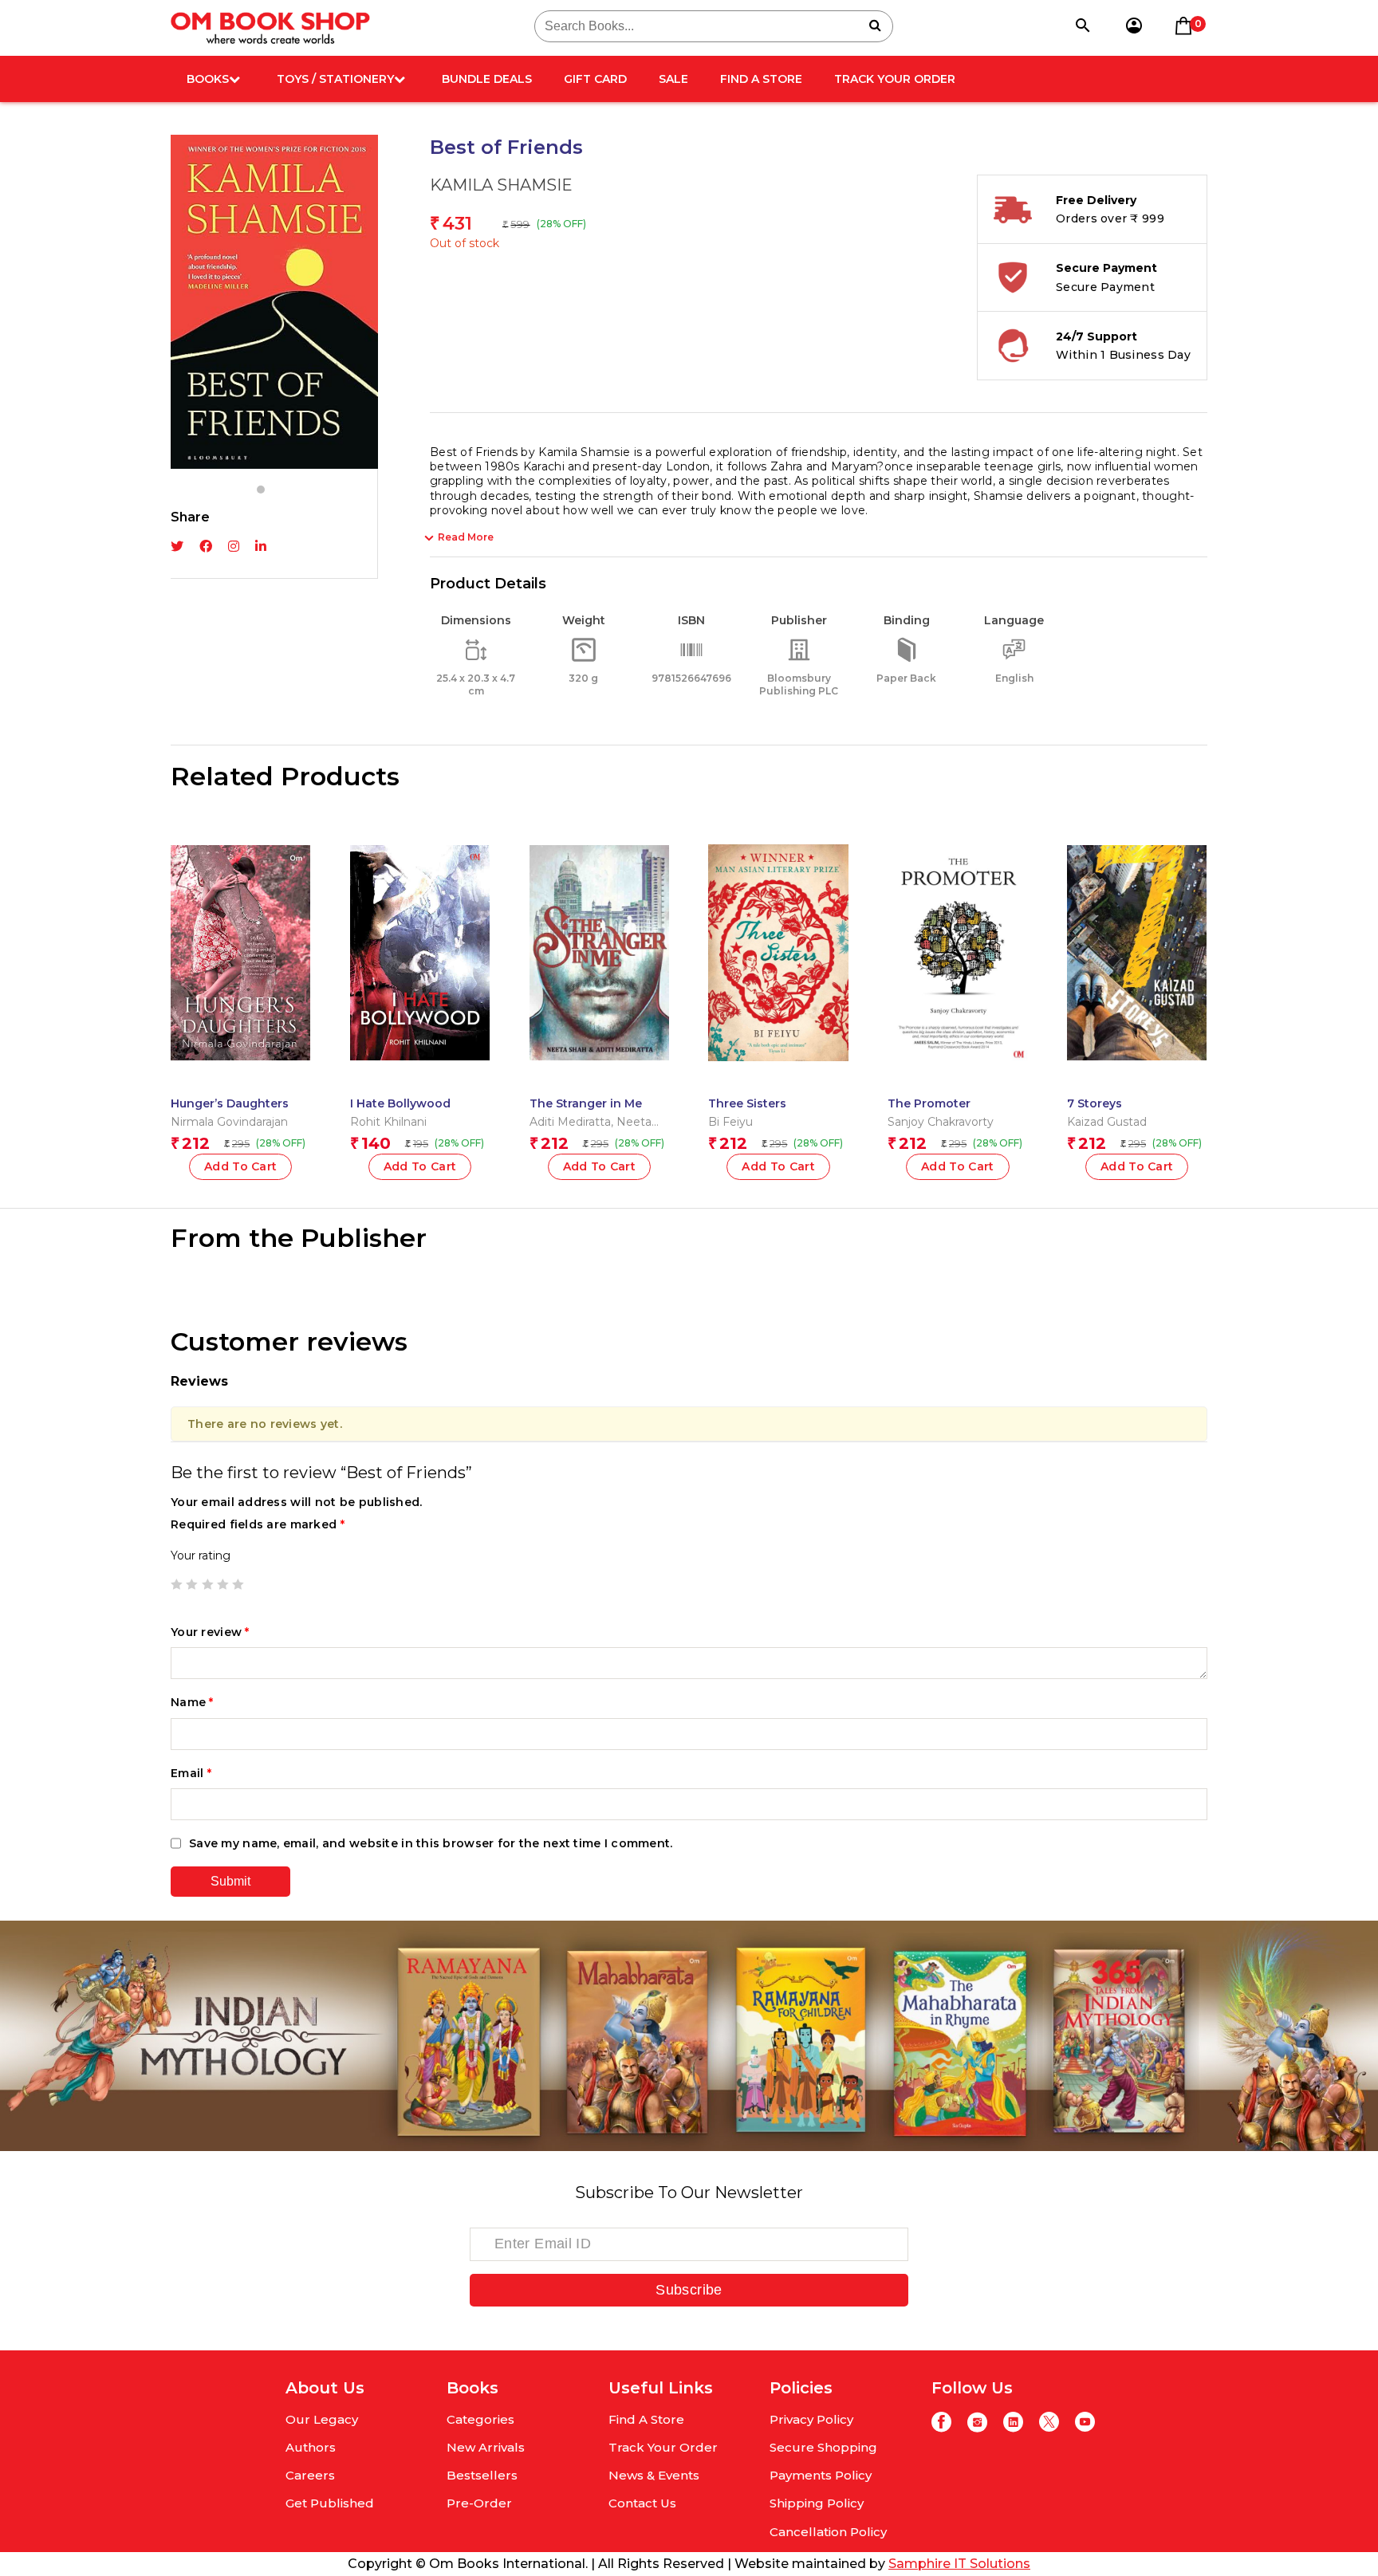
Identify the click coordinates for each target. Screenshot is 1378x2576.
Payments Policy (821, 2475)
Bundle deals (487, 79)
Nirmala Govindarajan (229, 1122)
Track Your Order (895, 79)
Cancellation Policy (828, 2532)
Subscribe (689, 2290)
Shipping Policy (817, 2503)
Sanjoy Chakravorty (941, 1122)
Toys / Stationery (335, 79)
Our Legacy (322, 2419)
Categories (480, 2419)
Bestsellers (482, 2475)
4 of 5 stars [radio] (222, 1584)
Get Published (330, 2503)
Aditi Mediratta (570, 1122)
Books (208, 79)
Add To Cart (778, 1166)
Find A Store (761, 79)
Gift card (595, 79)
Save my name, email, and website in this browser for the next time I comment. (431, 1843)
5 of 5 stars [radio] (238, 1584)
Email (191, 1773)
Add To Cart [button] (241, 1166)
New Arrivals (486, 2447)
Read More (466, 537)
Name (192, 1702)
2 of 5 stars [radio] (191, 1584)
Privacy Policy (811, 2419)
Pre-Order (479, 2503)
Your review (210, 1632)
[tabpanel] (274, 302)
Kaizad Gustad (1107, 1122)
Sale (673, 79)
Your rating (201, 1555)
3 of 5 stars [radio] (207, 1584)
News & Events (654, 2475)
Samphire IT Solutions (959, 2564)
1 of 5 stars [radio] (176, 1584)
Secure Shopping (823, 2447)
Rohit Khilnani (388, 1122)
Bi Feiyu (730, 1122)
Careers (310, 2475)
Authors (311, 2447)
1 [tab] (261, 490)
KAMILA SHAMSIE (501, 185)
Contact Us (642, 2503)
